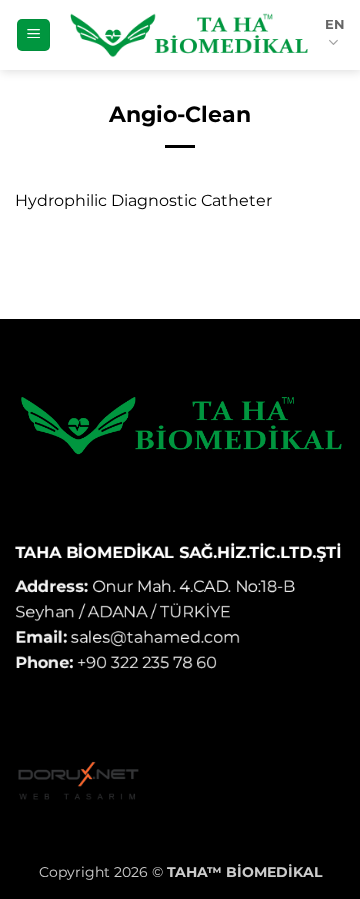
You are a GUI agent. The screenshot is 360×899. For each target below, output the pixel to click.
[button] (33, 35)
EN (335, 24)
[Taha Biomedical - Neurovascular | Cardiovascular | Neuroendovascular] (188, 34)
